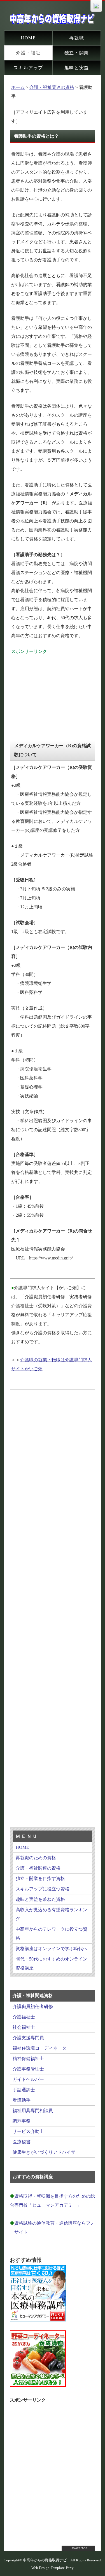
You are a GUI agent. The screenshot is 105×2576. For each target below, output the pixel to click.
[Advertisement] (53, 691)
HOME (28, 38)
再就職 (77, 38)
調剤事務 (22, 2121)
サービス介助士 (28, 2131)
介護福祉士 (24, 2017)
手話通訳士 (24, 2090)
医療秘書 (22, 2142)
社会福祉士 (24, 2027)
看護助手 (22, 2100)
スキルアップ (28, 68)
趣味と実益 (77, 68)
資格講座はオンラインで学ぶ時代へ (52, 1949)
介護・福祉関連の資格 (52, 87)
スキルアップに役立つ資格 (43, 1889)
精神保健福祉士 (28, 2059)
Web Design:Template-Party (53, 2568)
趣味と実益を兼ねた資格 (40, 1899)
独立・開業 (77, 53)
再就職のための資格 (36, 1858)
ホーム (18, 87)
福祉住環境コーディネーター (42, 2048)
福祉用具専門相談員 (33, 2111)
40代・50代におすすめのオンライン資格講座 (52, 1963)
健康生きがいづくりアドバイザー (46, 2152)
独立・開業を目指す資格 (40, 1878)
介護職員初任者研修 (33, 2006)
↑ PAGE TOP (79, 2548)
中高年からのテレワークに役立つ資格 (52, 1934)
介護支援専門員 (28, 2038)
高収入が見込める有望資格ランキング (52, 1914)
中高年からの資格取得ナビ (45, 2560)
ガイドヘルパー (28, 2079)
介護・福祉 (28, 53)
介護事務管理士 (28, 2069)
